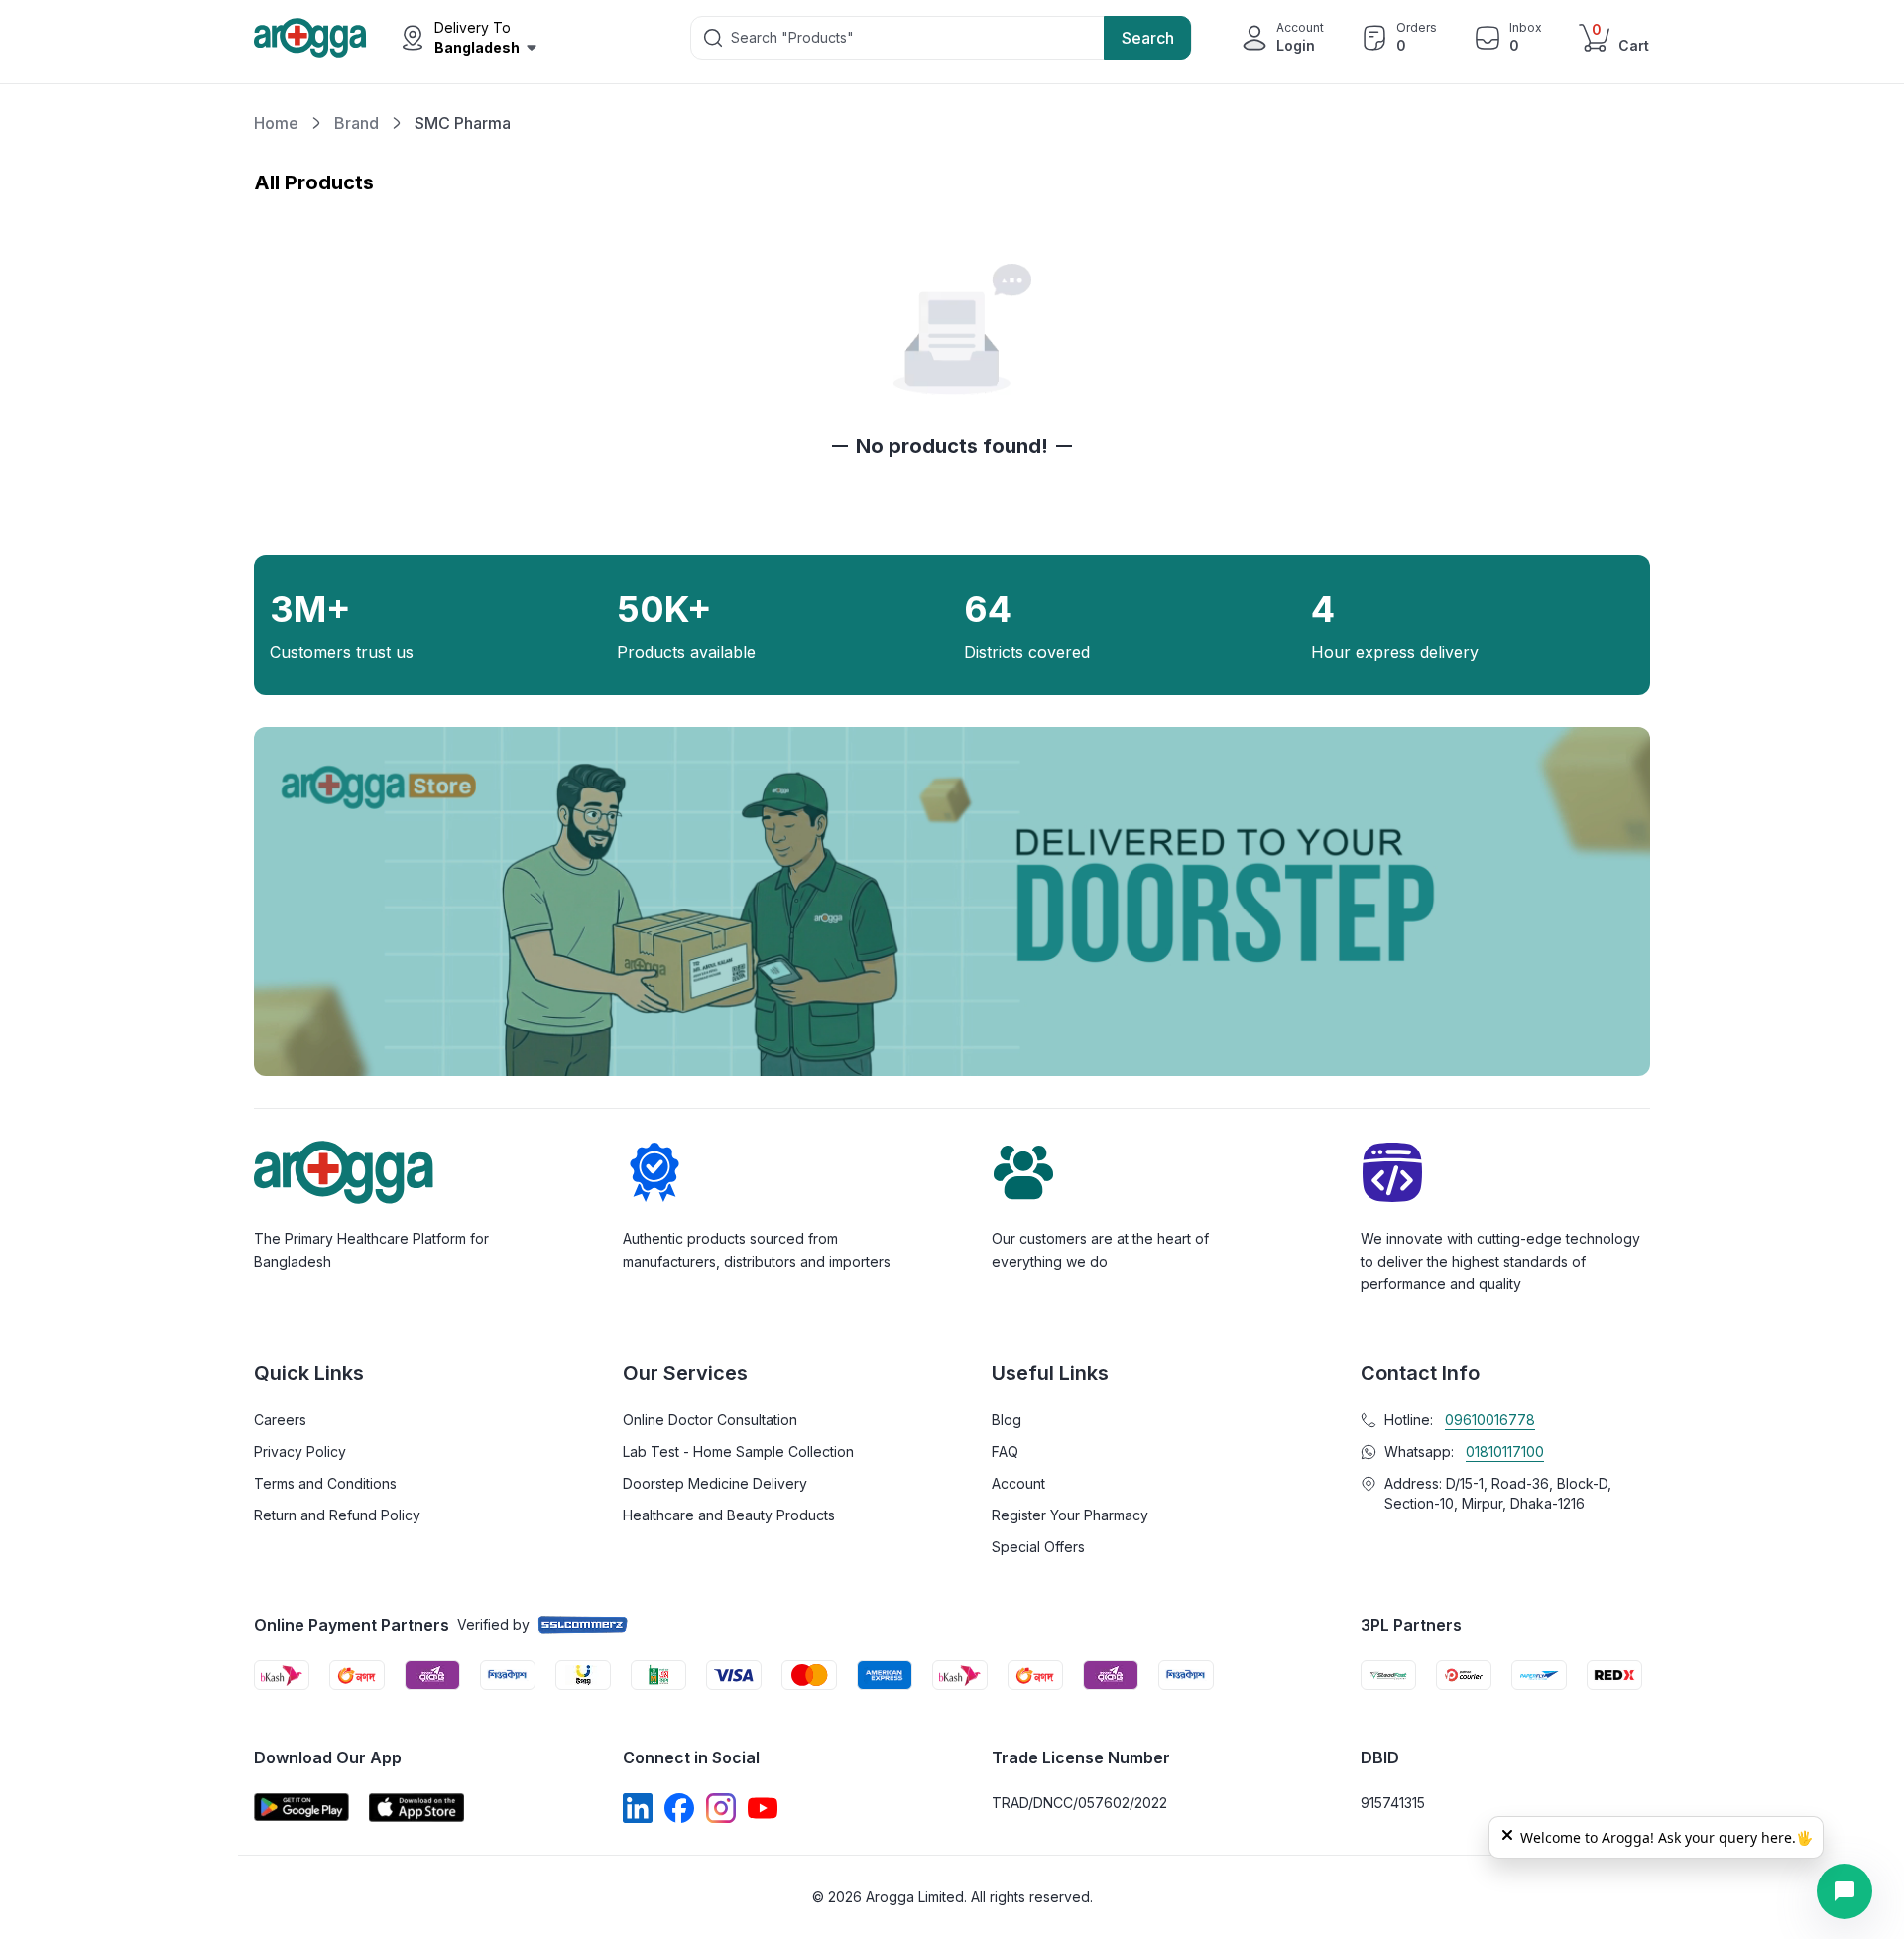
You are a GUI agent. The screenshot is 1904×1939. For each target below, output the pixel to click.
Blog (1007, 1420)
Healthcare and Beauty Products (729, 1515)
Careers (280, 1420)
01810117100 (1505, 1452)
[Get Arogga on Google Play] (301, 1808)
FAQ (1005, 1452)
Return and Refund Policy (337, 1515)
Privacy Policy (300, 1452)
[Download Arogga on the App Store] (416, 1808)
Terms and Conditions (325, 1483)
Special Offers (1038, 1547)
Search (1148, 38)
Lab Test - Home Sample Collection (738, 1452)
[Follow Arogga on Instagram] (721, 1808)
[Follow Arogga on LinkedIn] (638, 1808)
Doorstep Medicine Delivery (715, 1483)
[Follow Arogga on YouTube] (763, 1808)
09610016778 (1490, 1420)
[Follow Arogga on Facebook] (679, 1808)
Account (1018, 1483)
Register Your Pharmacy (1070, 1515)
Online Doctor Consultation (710, 1420)
